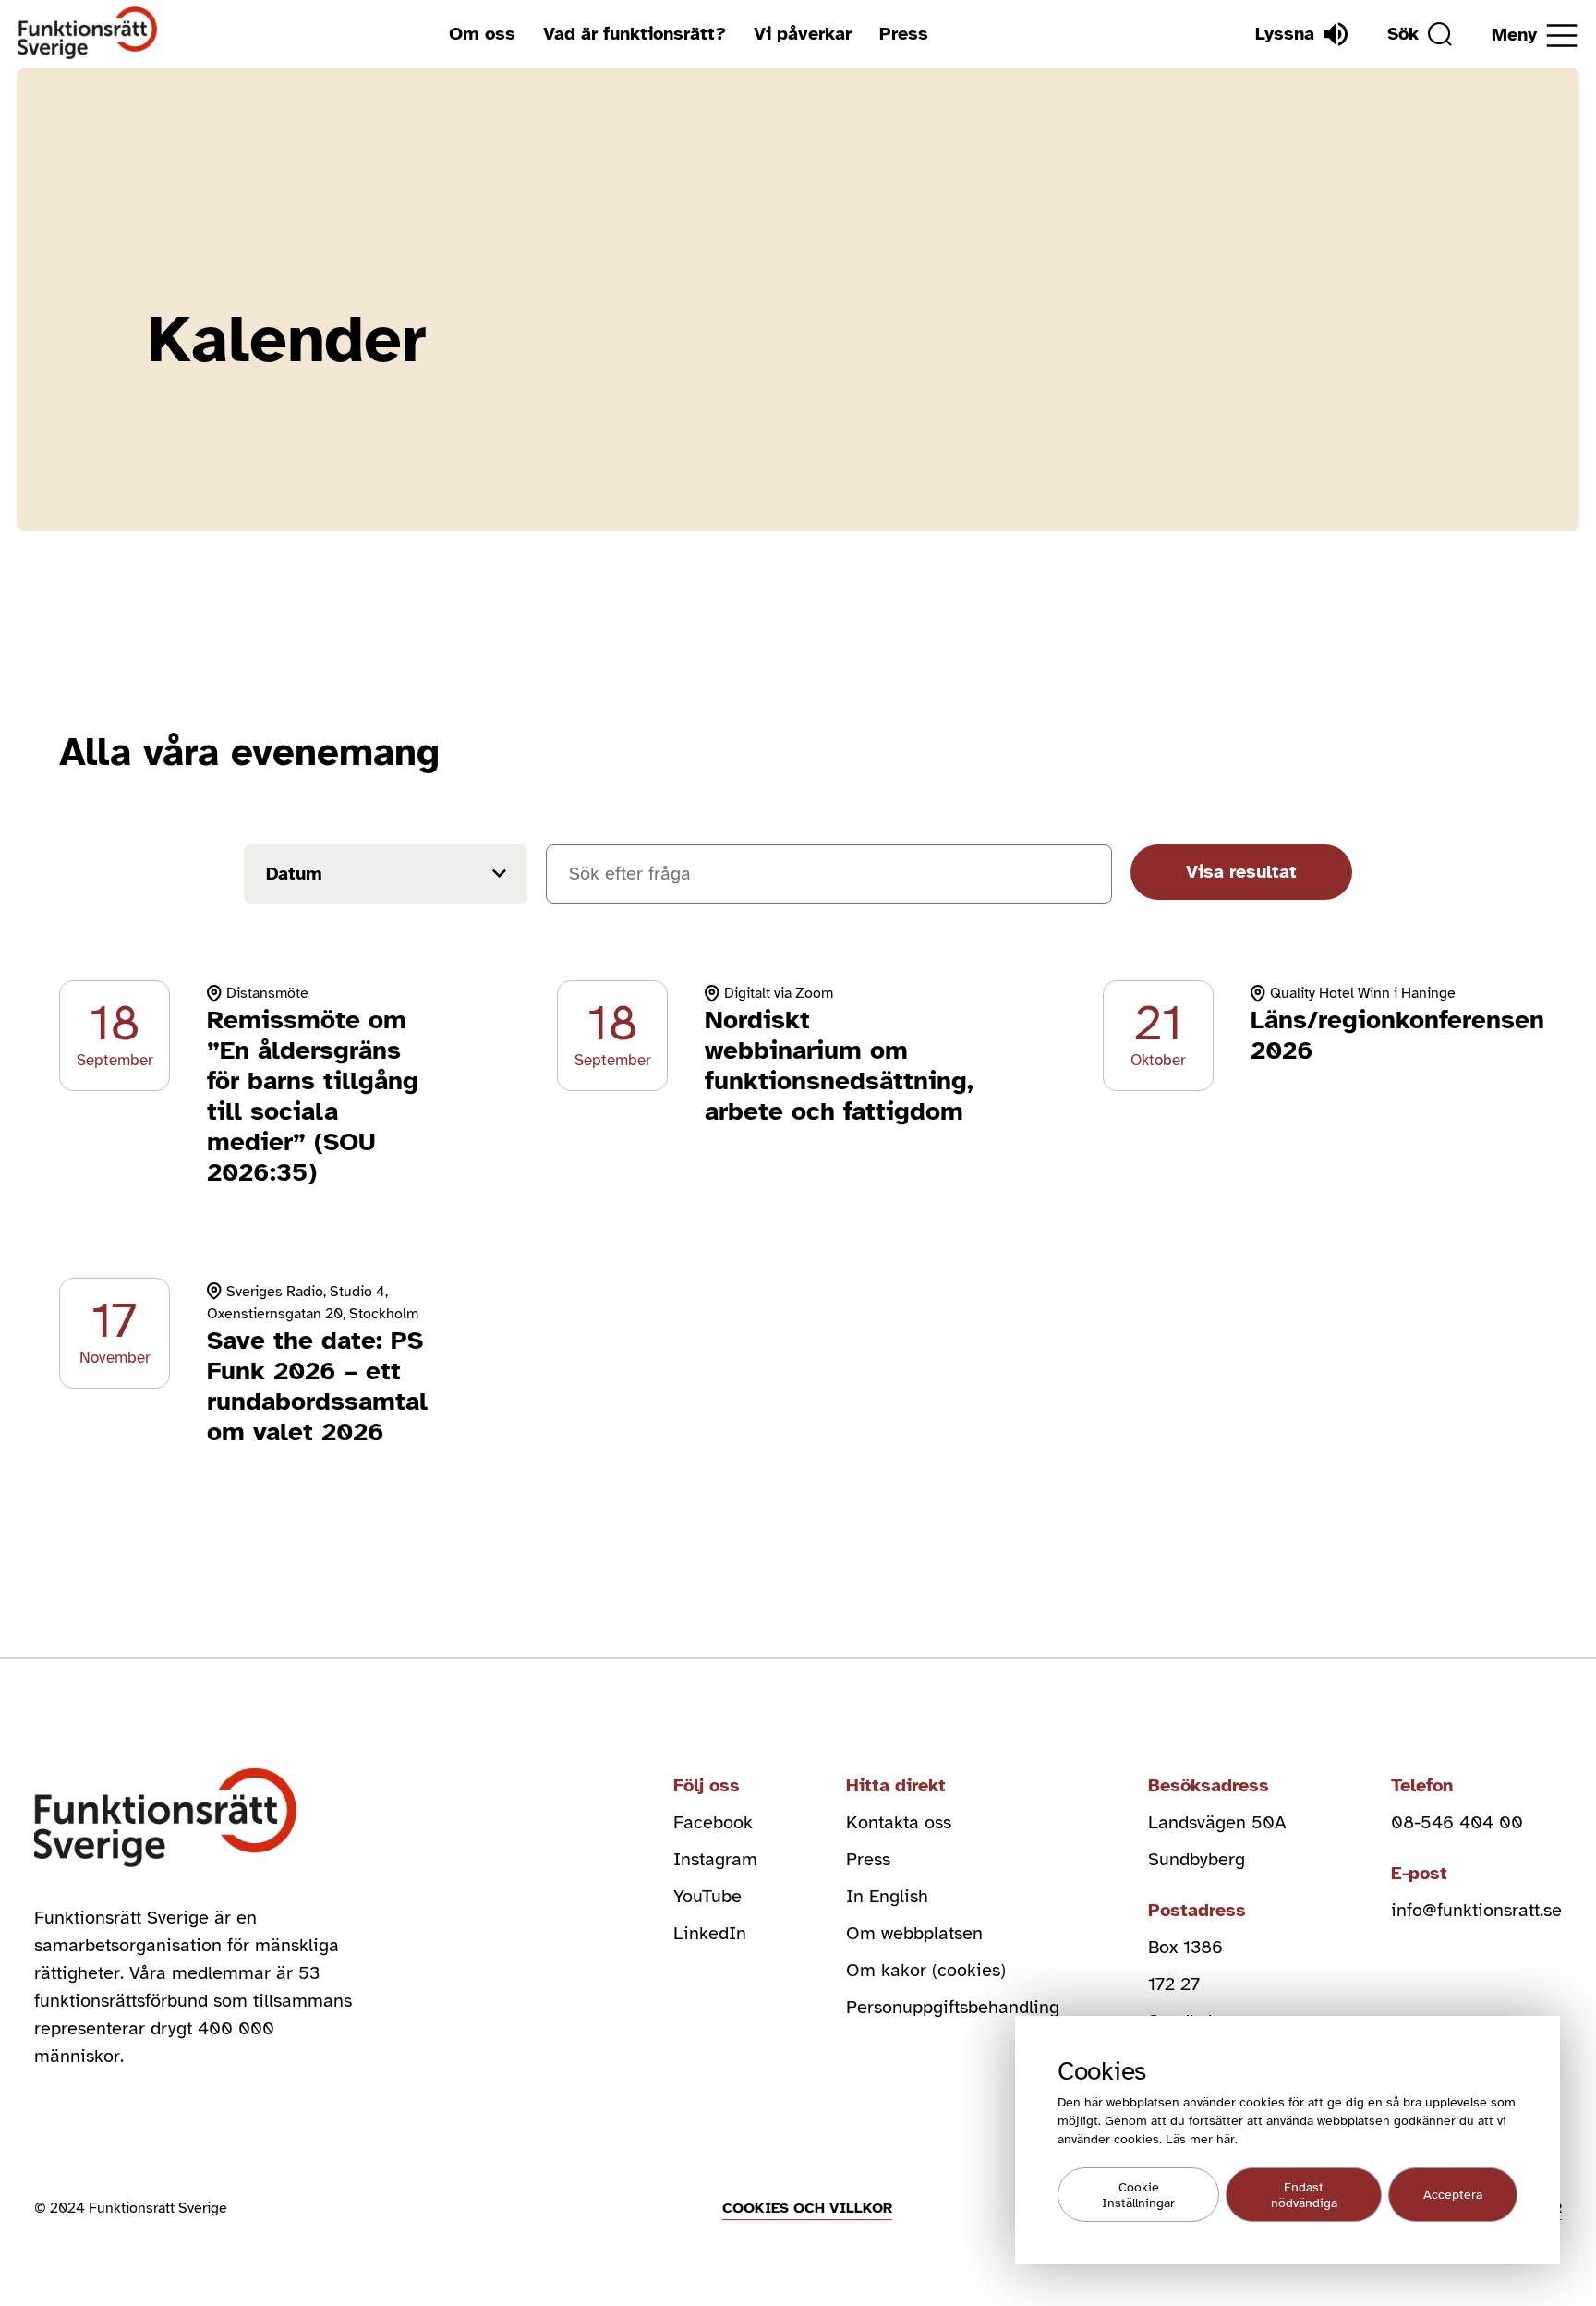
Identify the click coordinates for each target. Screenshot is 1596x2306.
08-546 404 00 (1457, 1822)
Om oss (482, 34)
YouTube (707, 1896)
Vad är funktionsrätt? (635, 34)
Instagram (715, 1859)
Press (904, 34)
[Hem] (88, 34)
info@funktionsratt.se (1476, 1910)
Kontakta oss (899, 1822)
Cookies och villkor (807, 2208)
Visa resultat (1241, 872)
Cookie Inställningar (1138, 2195)
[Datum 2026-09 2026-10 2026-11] (386, 878)
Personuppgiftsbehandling (953, 2007)
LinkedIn (710, 1933)
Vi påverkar (803, 34)
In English (887, 1896)
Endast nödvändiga (1304, 2195)
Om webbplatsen (914, 1933)
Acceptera (1453, 2195)
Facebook (713, 1822)
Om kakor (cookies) (926, 1970)
